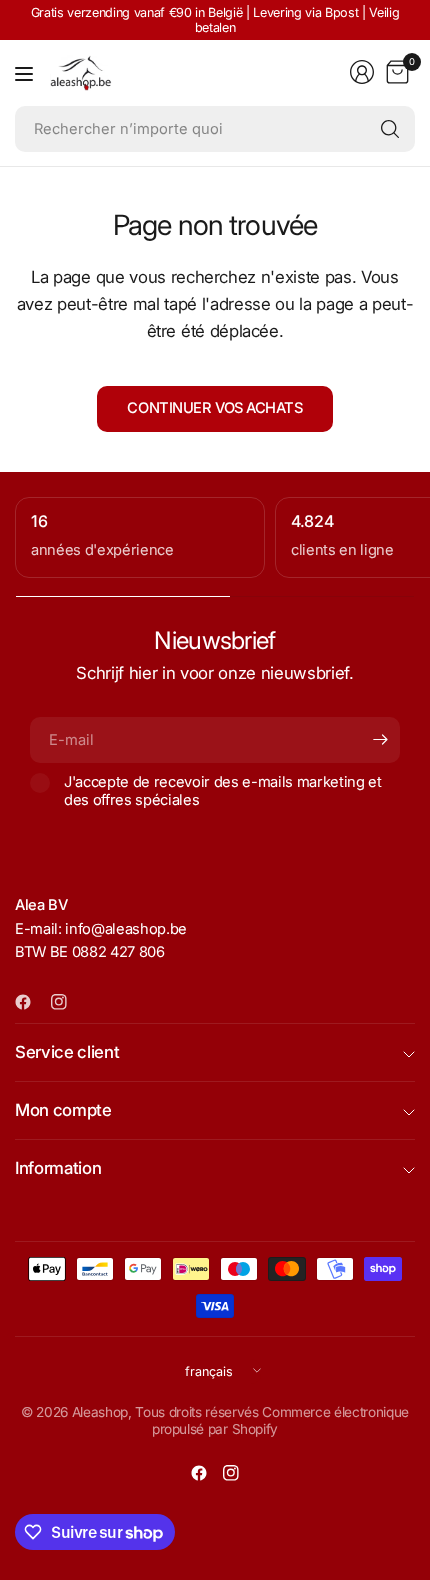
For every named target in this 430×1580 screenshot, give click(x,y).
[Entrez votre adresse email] (380, 740)
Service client (67, 1052)
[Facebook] (31, 1002)
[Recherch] (390, 129)
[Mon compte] (362, 72)
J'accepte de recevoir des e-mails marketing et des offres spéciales (223, 791)
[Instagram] (67, 1002)
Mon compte (63, 1110)
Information (58, 1168)
